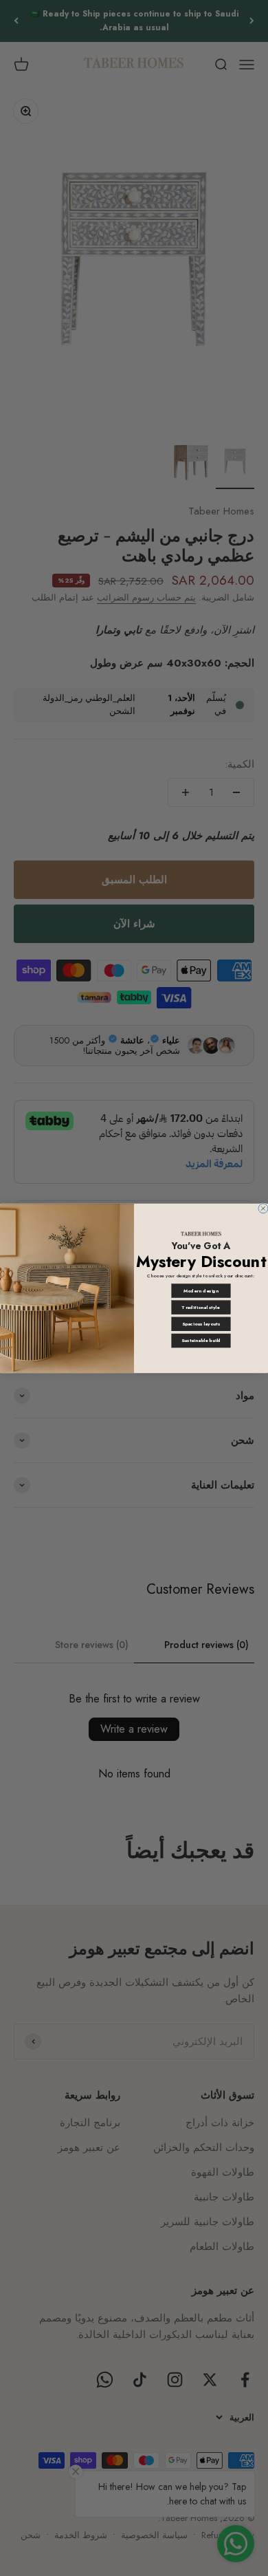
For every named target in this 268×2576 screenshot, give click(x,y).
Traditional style (201, 1307)
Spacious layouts (201, 1323)
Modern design (201, 1290)
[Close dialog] (263, 1208)
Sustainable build (201, 1341)
